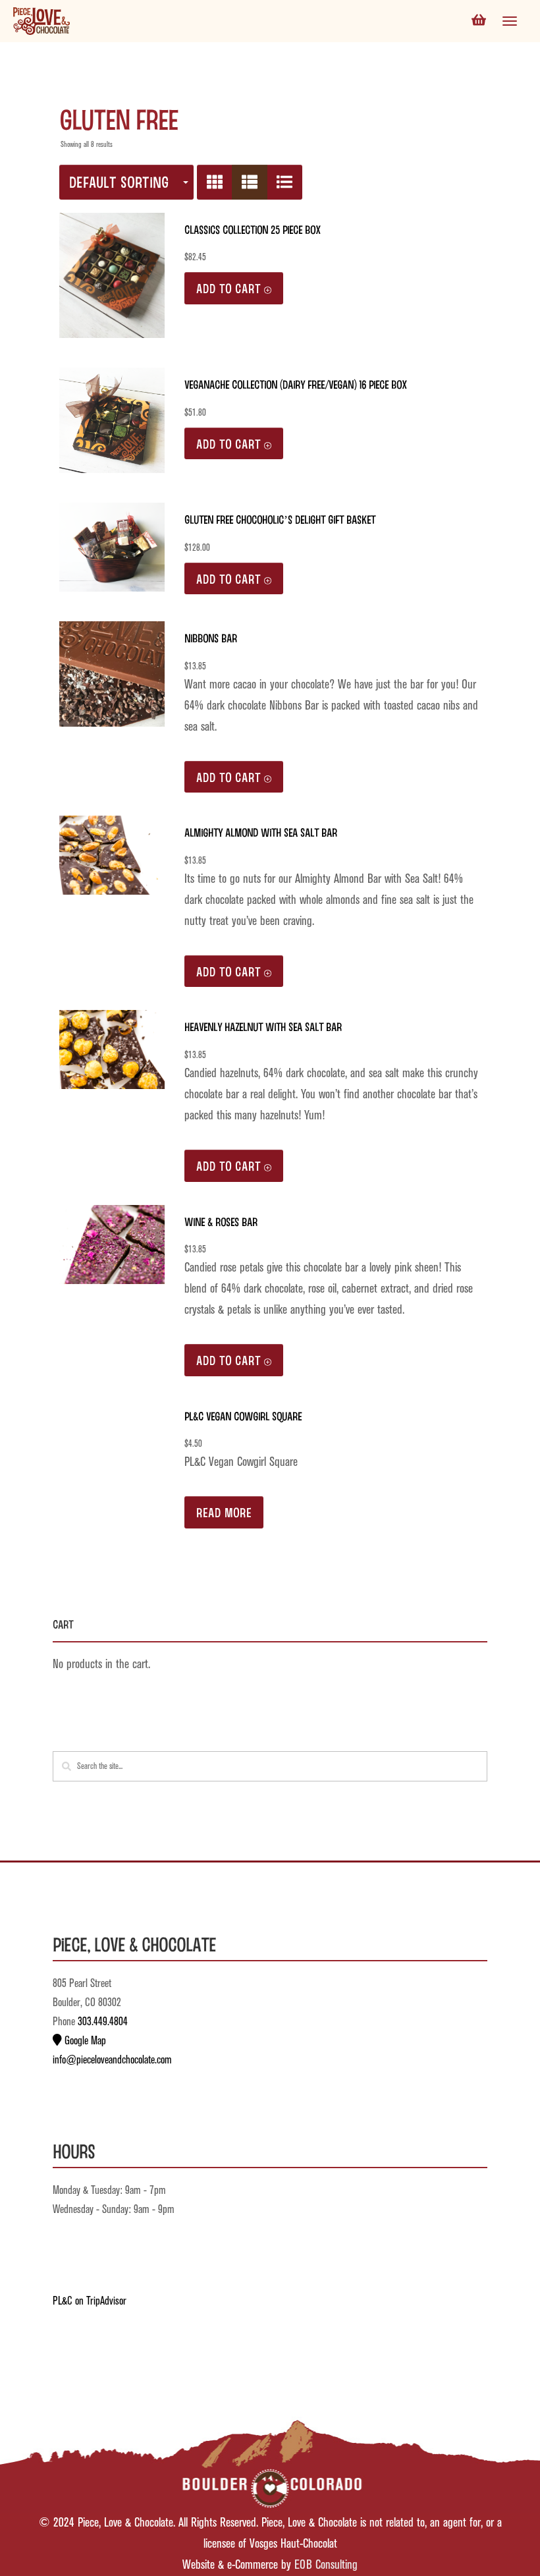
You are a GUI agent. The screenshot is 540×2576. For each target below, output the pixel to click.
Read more (224, 1512)
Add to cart (229, 288)
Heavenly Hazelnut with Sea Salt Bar (263, 1026)
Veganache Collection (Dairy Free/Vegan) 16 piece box (296, 384)
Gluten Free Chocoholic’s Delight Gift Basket (280, 519)
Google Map (84, 2041)
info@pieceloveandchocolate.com (112, 2060)
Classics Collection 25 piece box (253, 229)
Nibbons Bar (211, 638)
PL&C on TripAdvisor (90, 2301)
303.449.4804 (103, 2022)
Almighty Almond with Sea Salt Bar (261, 832)
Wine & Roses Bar (221, 1221)
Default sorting (119, 182)
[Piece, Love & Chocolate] (41, 21)
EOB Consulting (326, 2565)
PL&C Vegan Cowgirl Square (243, 1416)
